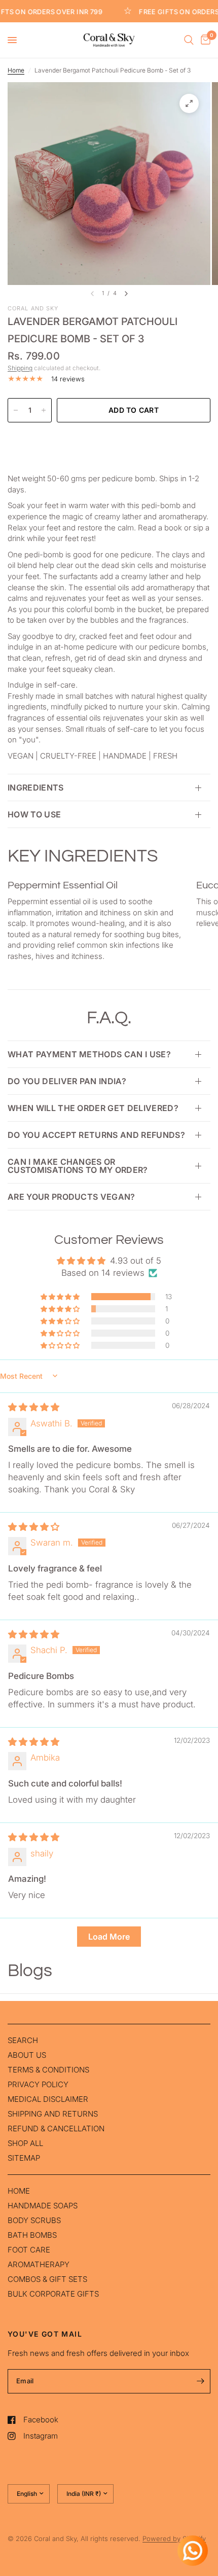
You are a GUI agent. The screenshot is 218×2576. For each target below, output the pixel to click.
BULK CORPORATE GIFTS (53, 2294)
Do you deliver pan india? (67, 1081)
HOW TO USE (34, 814)
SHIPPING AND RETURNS (53, 2114)
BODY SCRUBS (34, 2220)
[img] (34, 1407)
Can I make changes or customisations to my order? (78, 1166)
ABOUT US (27, 2055)
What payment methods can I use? (89, 1054)
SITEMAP (24, 2158)
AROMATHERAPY (39, 2264)
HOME (19, 2191)
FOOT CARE (29, 2250)
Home (16, 70)
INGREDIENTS (36, 788)
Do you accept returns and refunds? (96, 1135)
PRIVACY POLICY (38, 2084)
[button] (61, 1297)
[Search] (189, 40)
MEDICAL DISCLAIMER (48, 2099)
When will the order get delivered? (93, 1108)
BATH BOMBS (32, 2235)
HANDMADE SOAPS (43, 2206)
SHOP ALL (25, 2143)
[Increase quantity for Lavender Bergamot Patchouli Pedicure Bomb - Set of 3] (44, 410)
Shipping (20, 368)
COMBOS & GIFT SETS (47, 2279)
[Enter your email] (200, 2381)
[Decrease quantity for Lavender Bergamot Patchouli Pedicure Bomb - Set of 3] (16, 410)
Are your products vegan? (71, 1197)
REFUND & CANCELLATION (56, 2128)
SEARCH (23, 2040)
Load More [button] (109, 1937)
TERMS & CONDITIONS (48, 2070)
